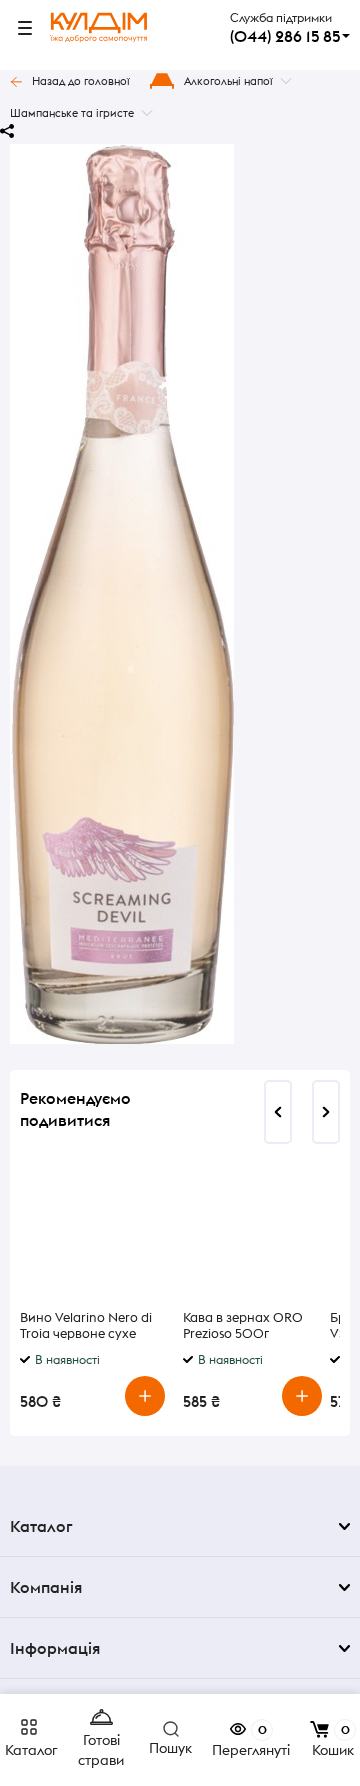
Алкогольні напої (228, 81)
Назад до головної (81, 81)
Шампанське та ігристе (72, 113)
